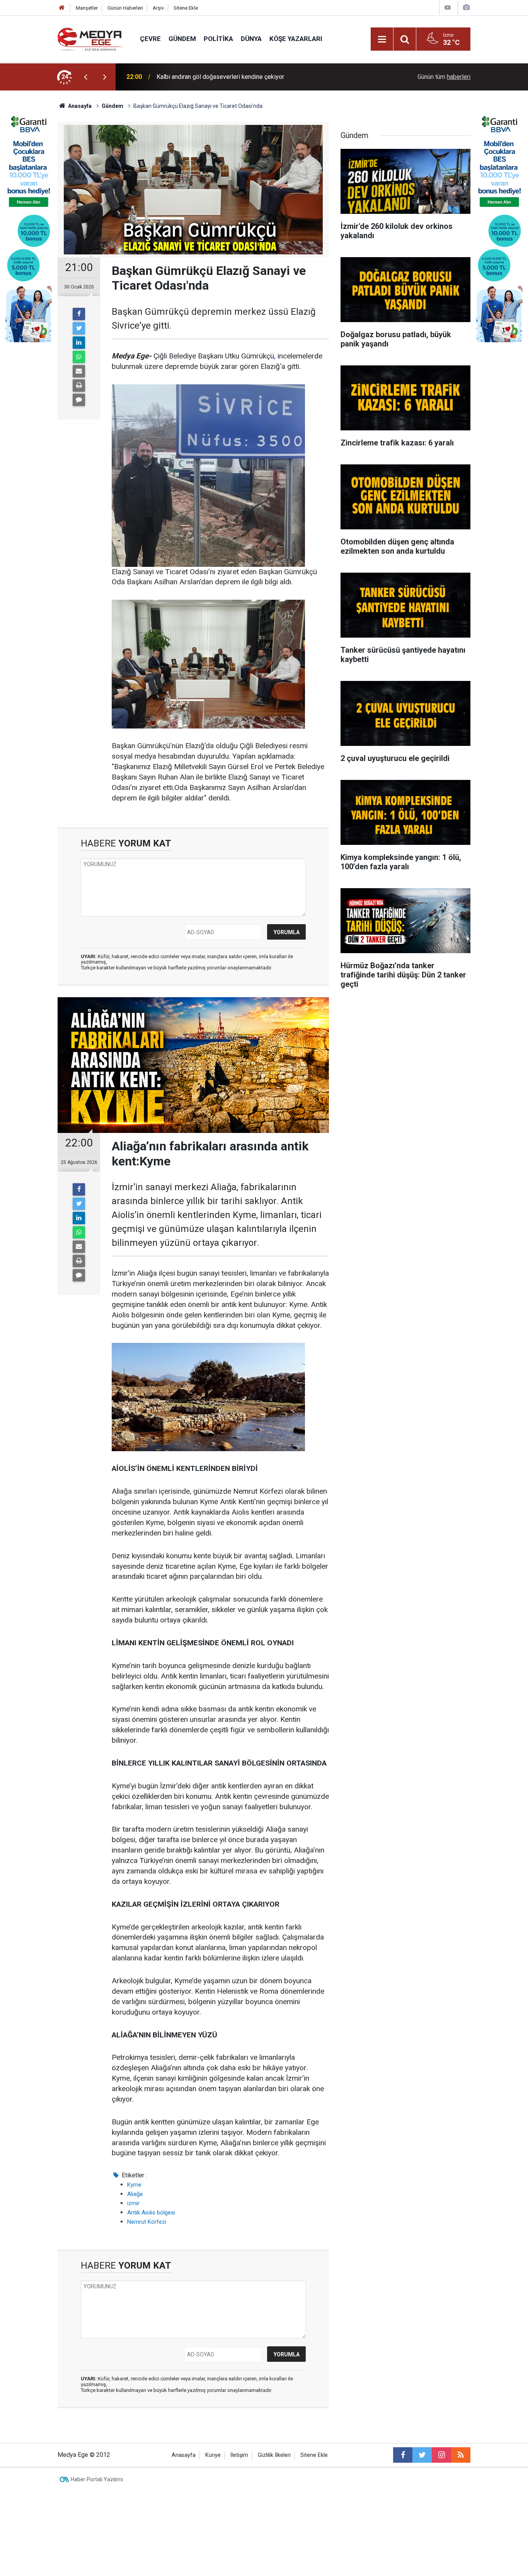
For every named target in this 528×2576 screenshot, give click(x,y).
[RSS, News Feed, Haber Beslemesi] (461, 2455)
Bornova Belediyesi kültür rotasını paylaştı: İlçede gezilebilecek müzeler (254, 77)
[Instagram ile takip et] (441, 2455)
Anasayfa (184, 2455)
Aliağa (135, 2194)
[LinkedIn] (79, 343)
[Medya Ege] (91, 38)
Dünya (251, 39)
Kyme (134, 2185)
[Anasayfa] (62, 8)
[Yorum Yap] (79, 400)
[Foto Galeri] (466, 8)
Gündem (182, 39)
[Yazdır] (79, 386)
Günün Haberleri (125, 8)
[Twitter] (79, 328)
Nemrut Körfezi (147, 2222)
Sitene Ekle (186, 8)
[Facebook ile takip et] (403, 2455)
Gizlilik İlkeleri (274, 2455)
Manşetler (87, 8)
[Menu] (382, 39)
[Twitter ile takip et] (422, 2455)
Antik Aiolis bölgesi (151, 2213)
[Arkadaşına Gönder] (79, 371)
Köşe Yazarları (296, 39)
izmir (133, 2203)
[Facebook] (79, 314)
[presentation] (85, 77)
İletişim (239, 2455)
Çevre (150, 39)
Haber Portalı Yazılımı (97, 2479)
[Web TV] (448, 8)
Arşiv (158, 8)
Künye (213, 2455)
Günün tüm (444, 77)
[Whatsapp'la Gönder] (79, 357)
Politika (218, 39)
